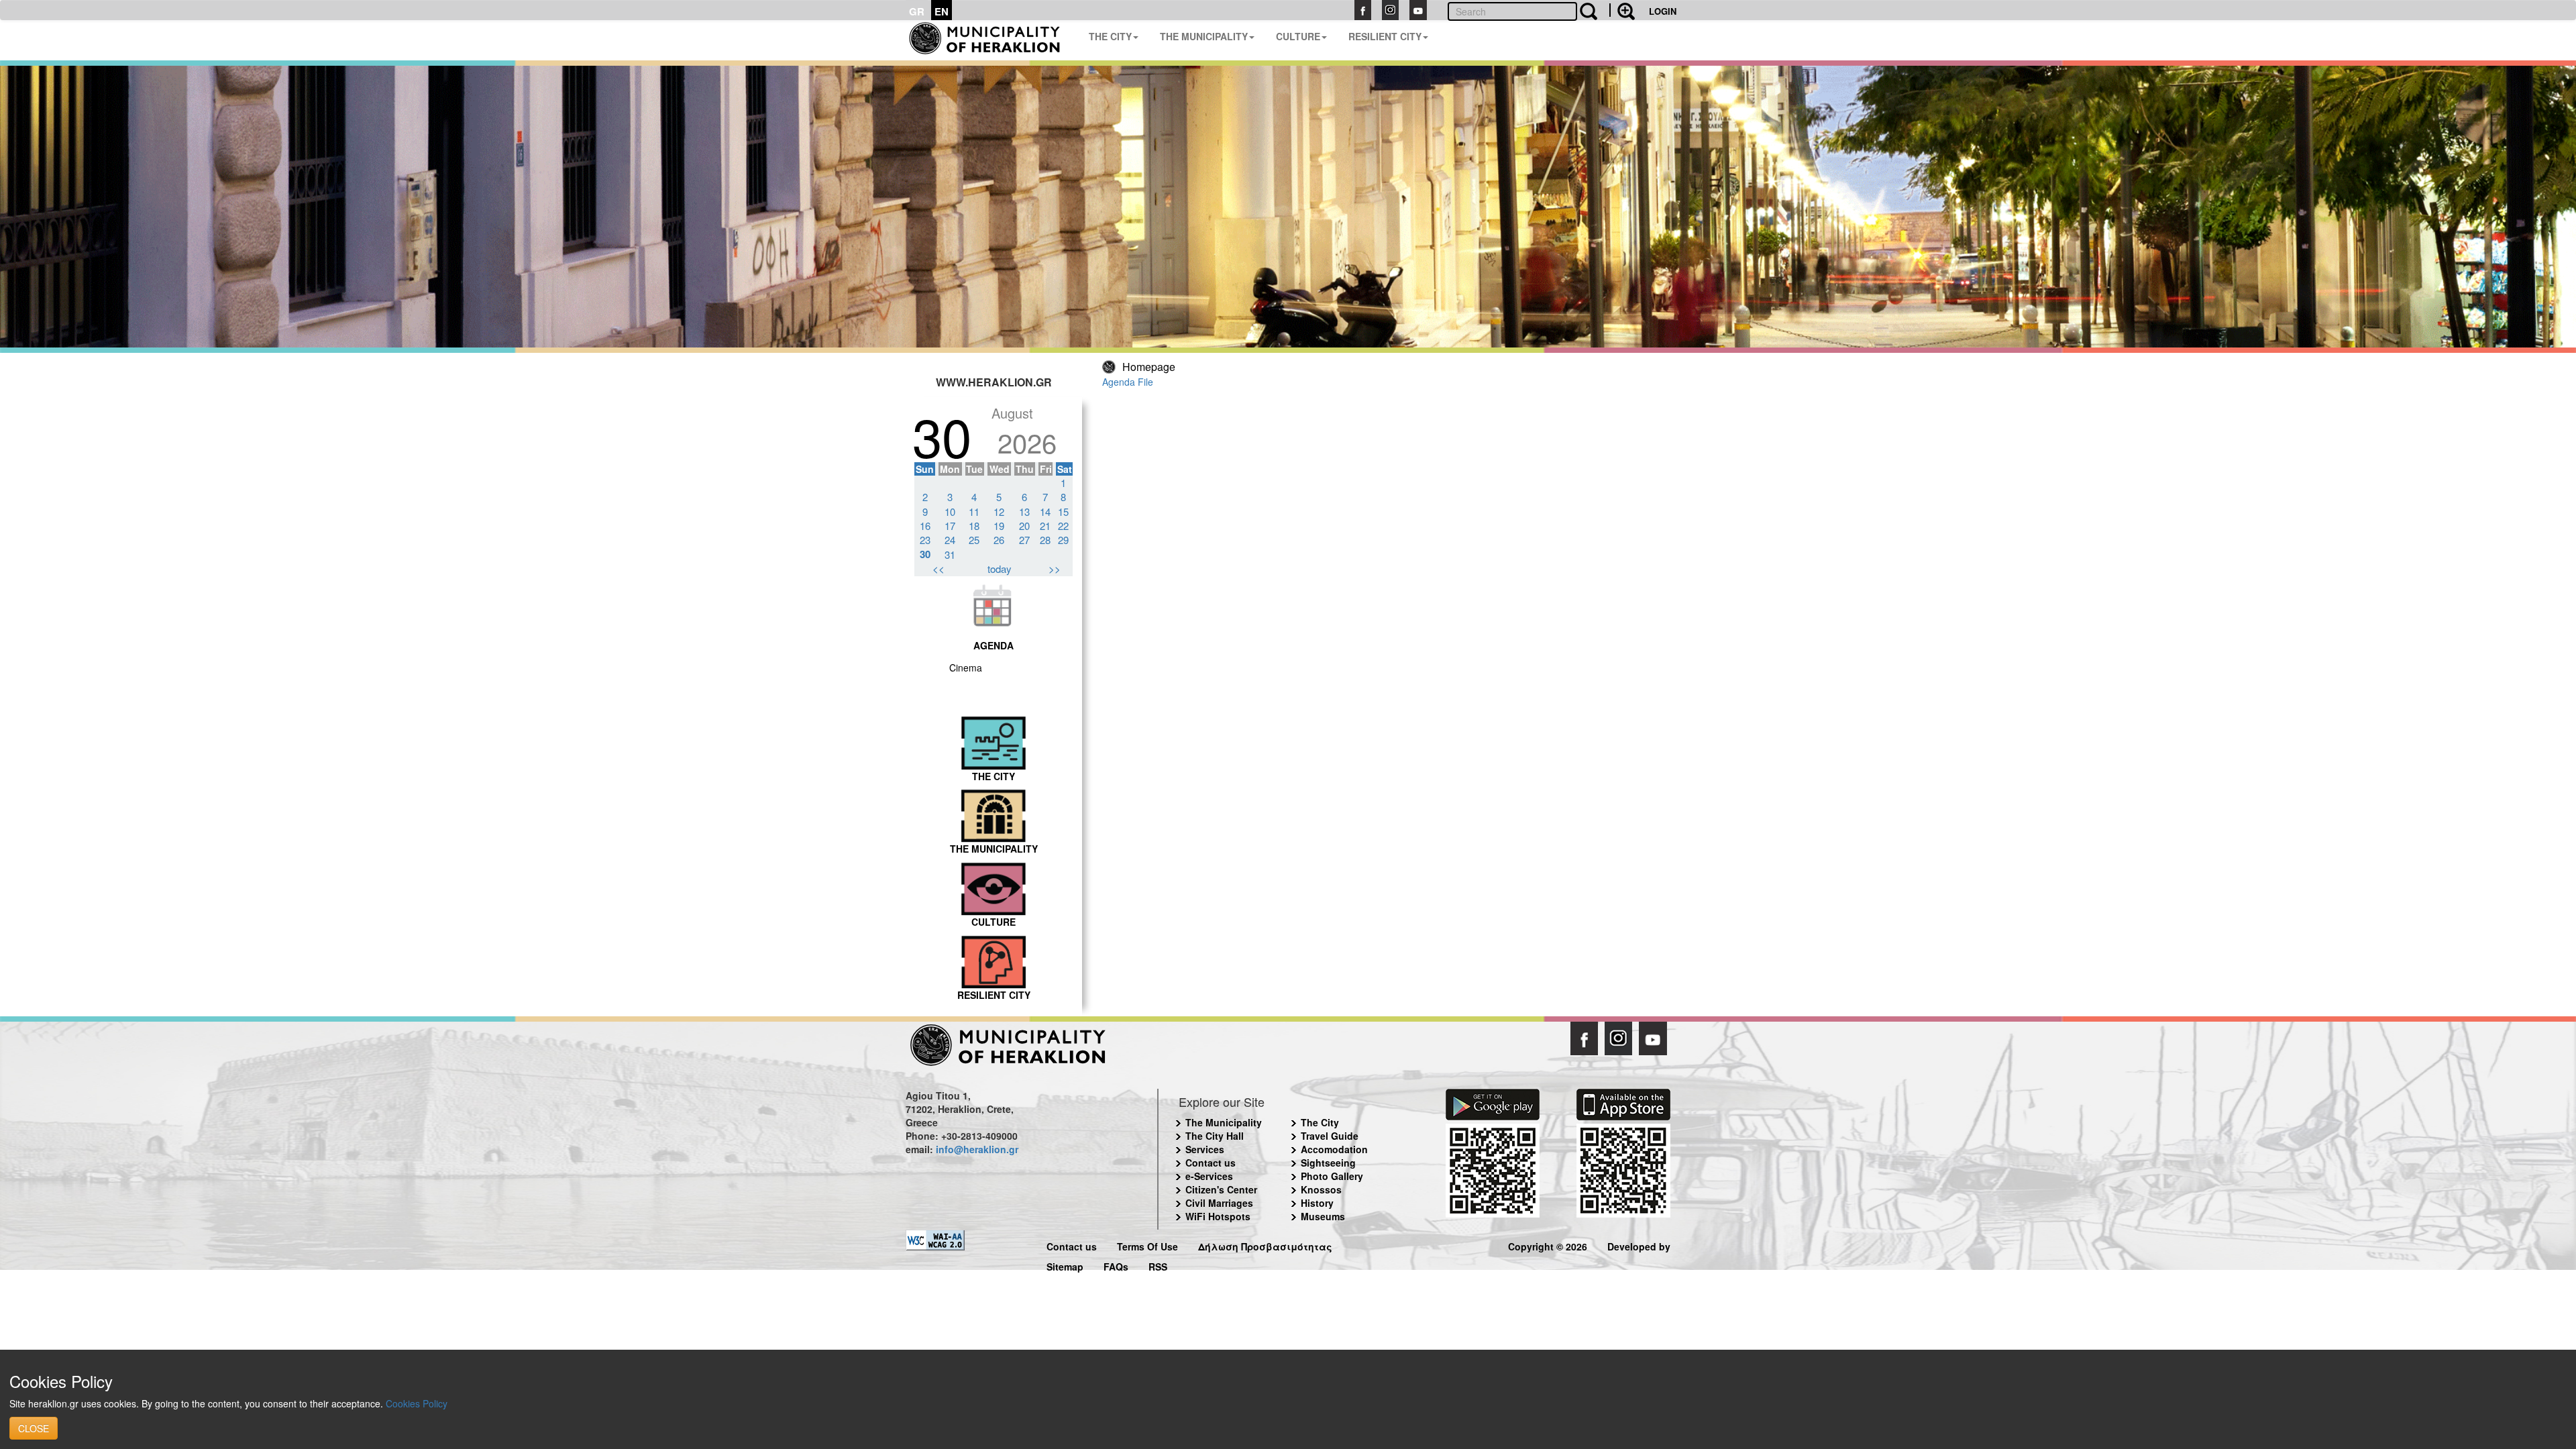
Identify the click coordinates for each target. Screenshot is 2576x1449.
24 (950, 540)
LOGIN (1663, 11)
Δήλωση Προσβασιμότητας (1265, 1245)
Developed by (1639, 1245)
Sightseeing (1328, 1163)
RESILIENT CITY (1385, 36)
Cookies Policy (417, 1403)
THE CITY (1110, 36)
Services (1205, 1149)
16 (925, 526)
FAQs (1116, 1265)
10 (950, 512)
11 (974, 512)
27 (1024, 540)
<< (938, 569)
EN (942, 11)
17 (950, 526)
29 (1063, 540)
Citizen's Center (1221, 1189)
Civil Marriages (1219, 1203)
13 (1024, 512)
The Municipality (1224, 1122)
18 (974, 526)
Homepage (1149, 367)
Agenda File (1128, 382)
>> (1055, 569)
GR (917, 11)
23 (925, 540)
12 (999, 512)
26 (999, 540)
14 (1045, 512)
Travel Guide (1330, 1136)
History (1317, 1203)
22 (1063, 526)
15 (1063, 512)
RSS (1158, 1265)
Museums (1323, 1216)
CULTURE (1298, 36)
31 (950, 554)
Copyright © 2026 (1548, 1245)
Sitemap (1065, 1265)
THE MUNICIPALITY (1204, 36)
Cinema (966, 667)
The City (1320, 1122)
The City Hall (1215, 1136)
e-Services (1209, 1176)
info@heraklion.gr (977, 1149)
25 (974, 540)
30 (925, 554)
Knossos (1321, 1189)
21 (1045, 526)
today (1000, 569)
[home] (992, 40)
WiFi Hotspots (1218, 1216)
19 (999, 526)
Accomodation (1334, 1149)
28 (1045, 540)
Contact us (1211, 1163)
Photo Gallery (1332, 1176)
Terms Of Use (1147, 1245)
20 (1024, 526)
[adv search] (1622, 10)
